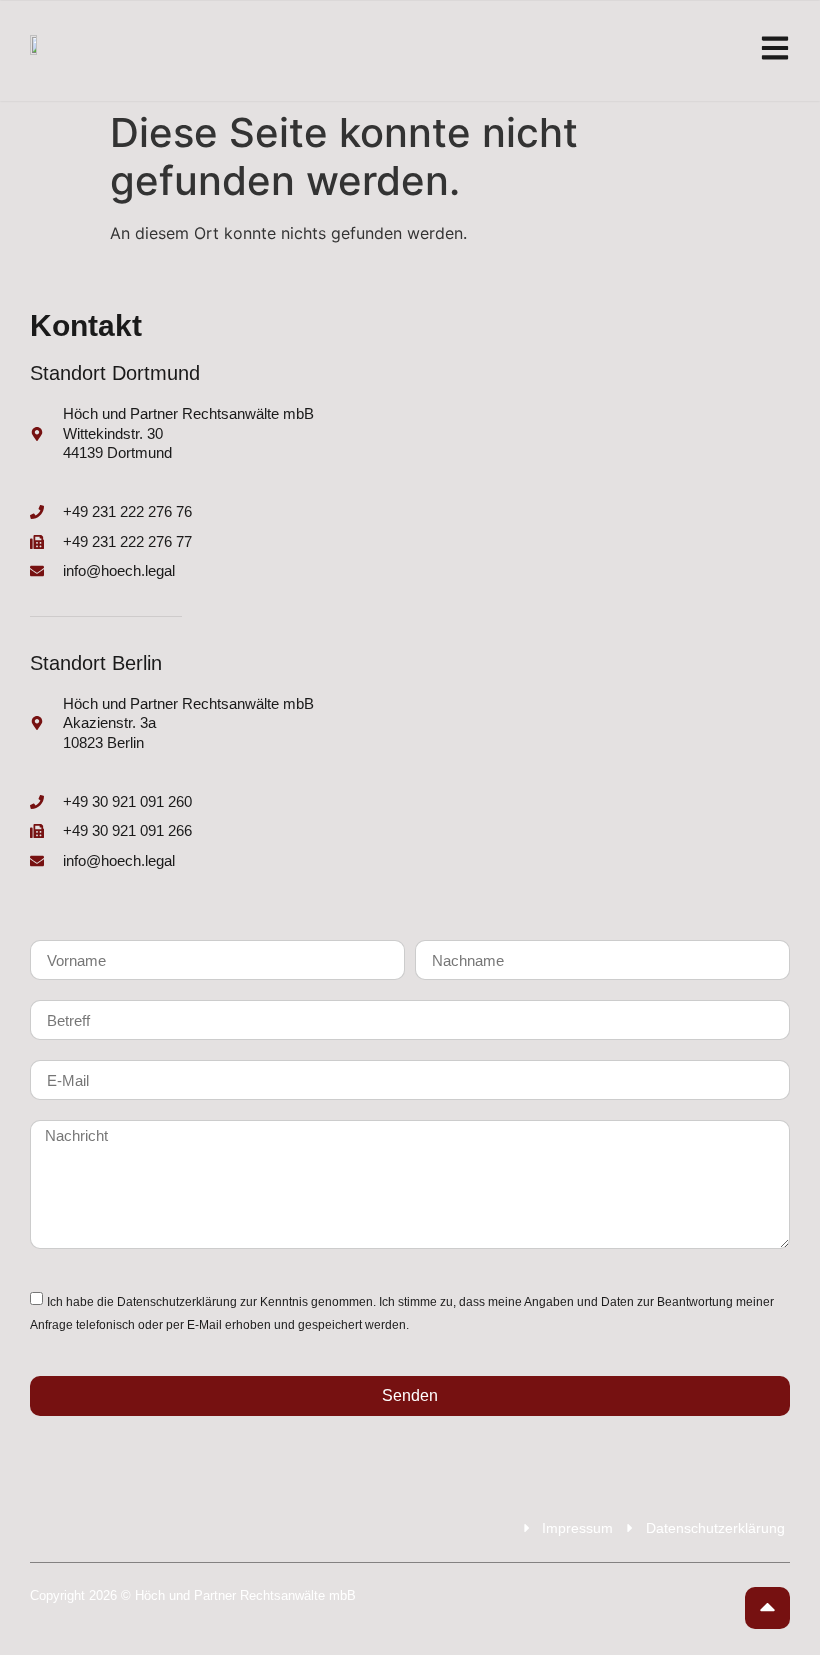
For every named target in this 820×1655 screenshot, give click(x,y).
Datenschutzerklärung (177, 1302)
